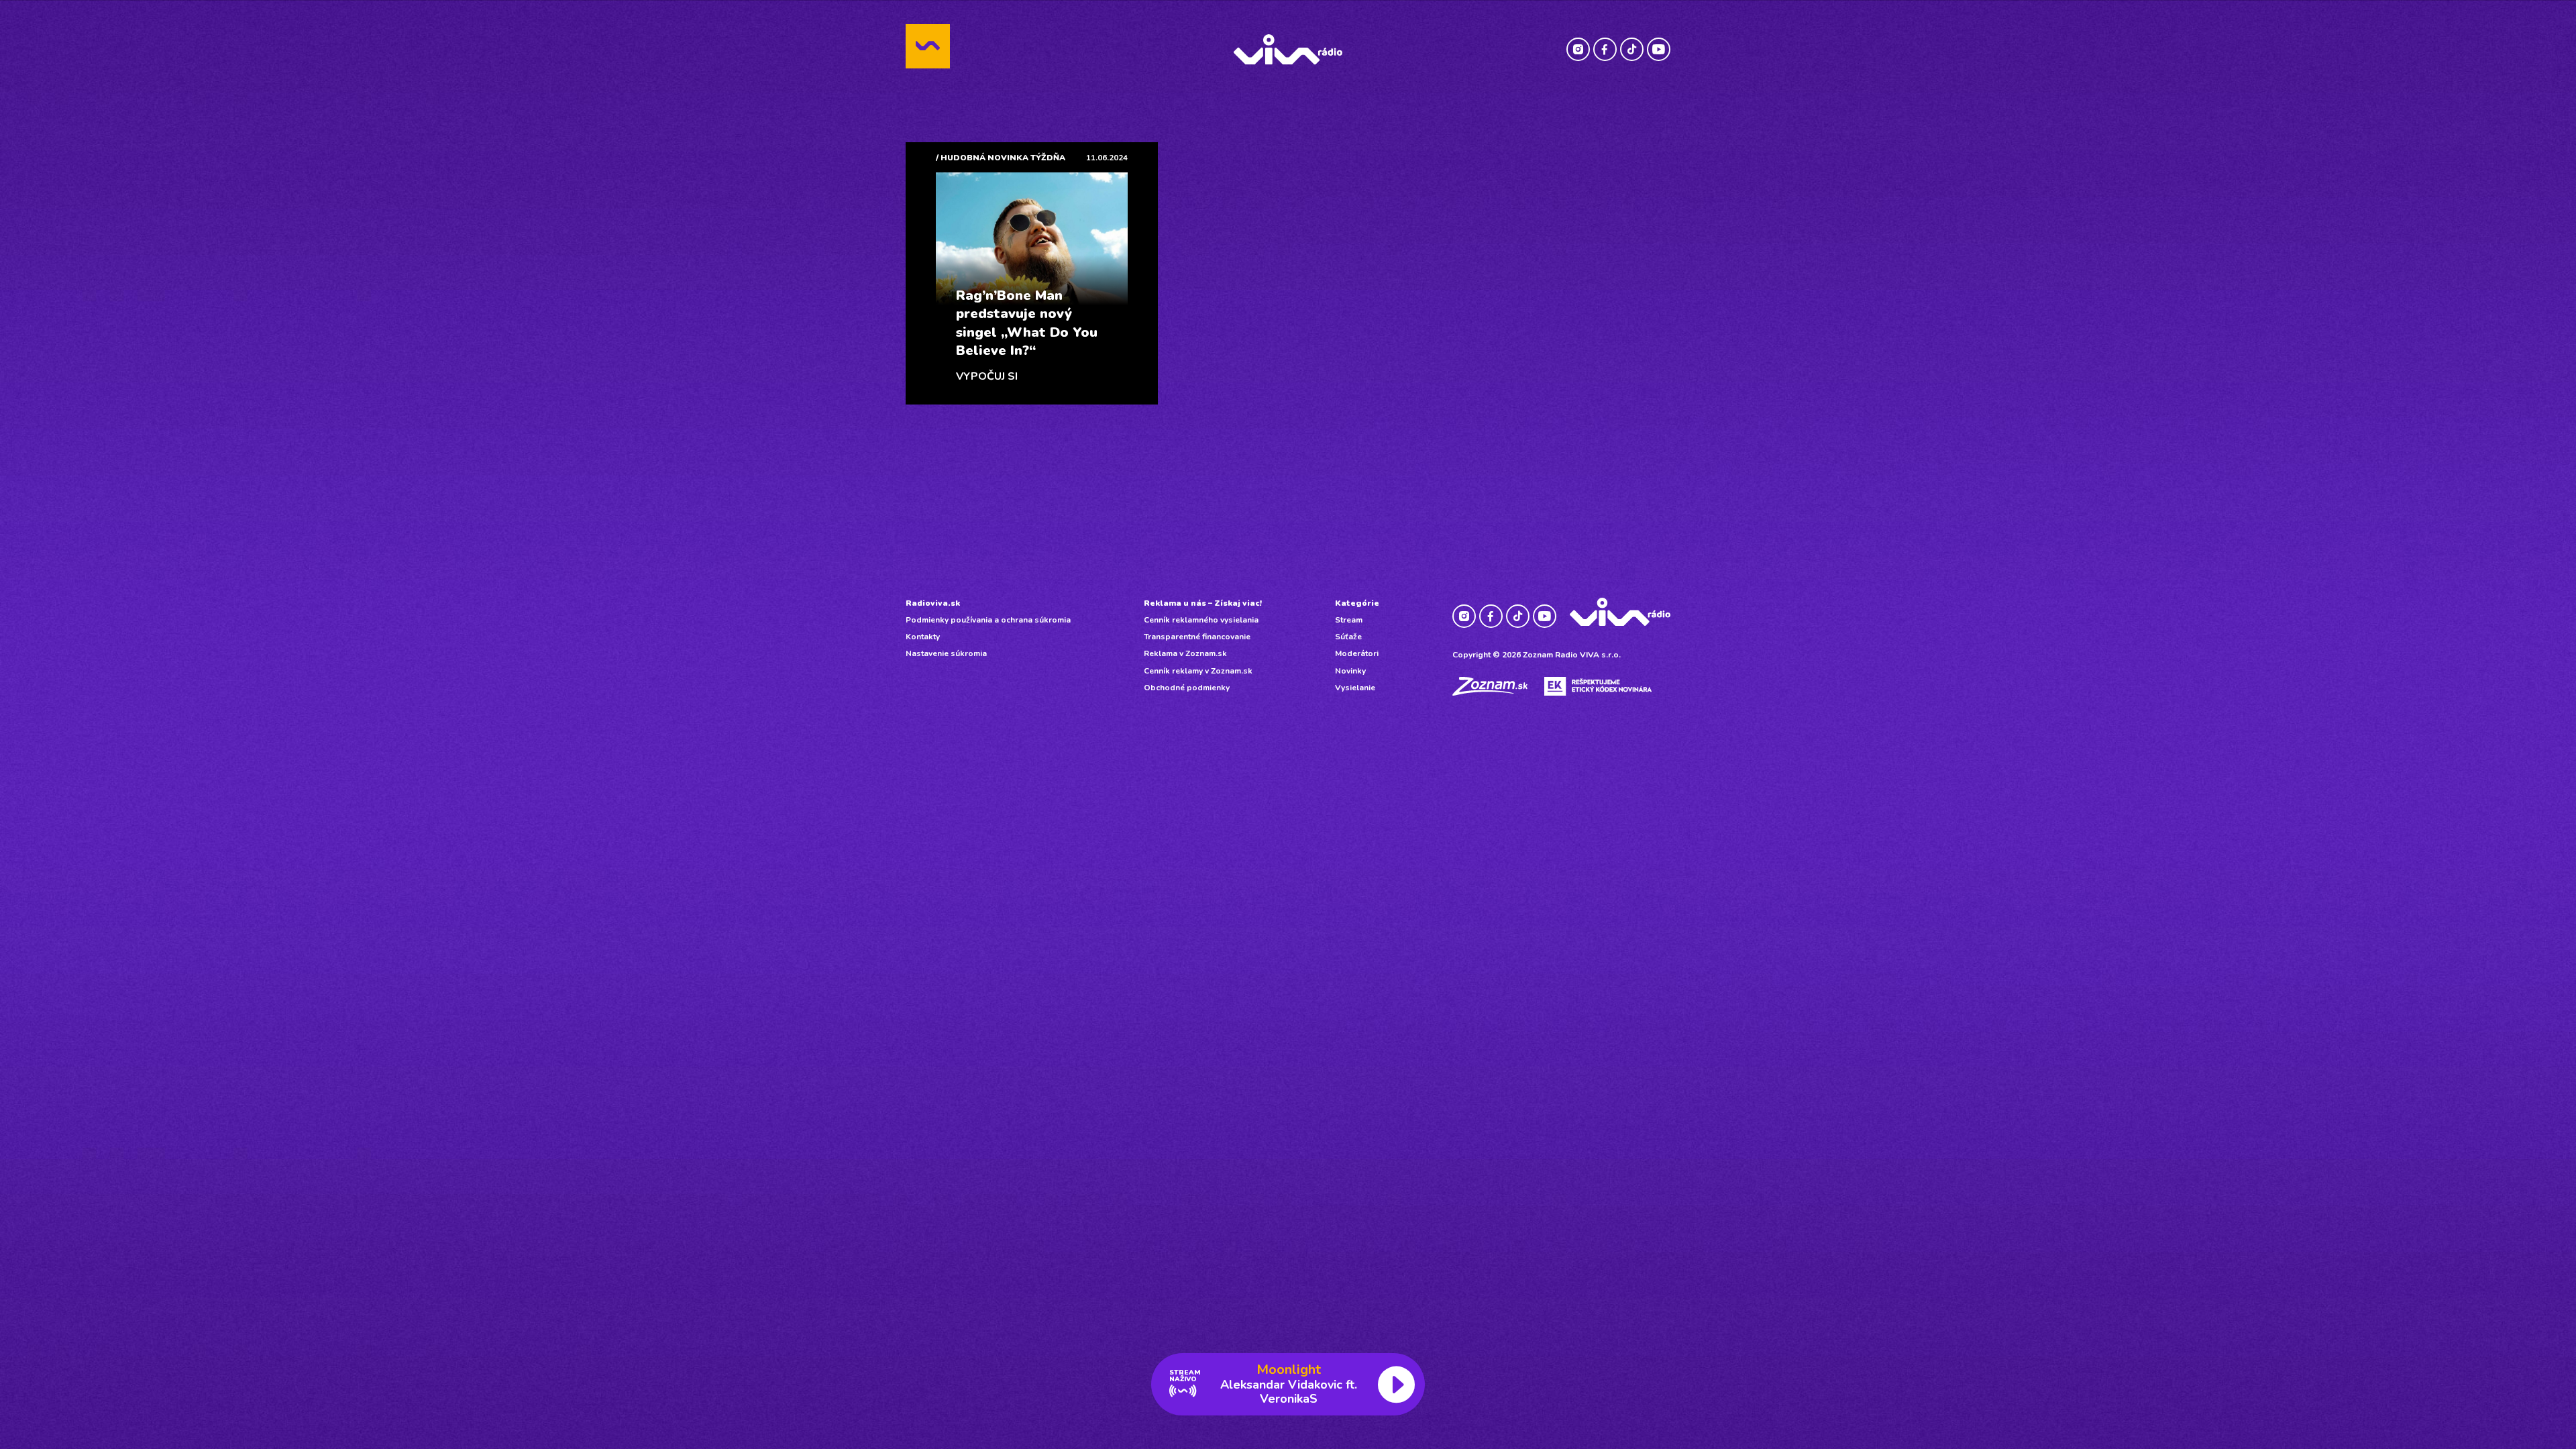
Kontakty (923, 637)
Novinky (1350, 671)
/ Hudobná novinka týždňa (1001, 158)
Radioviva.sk (933, 603)
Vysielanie (1355, 688)
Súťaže (1348, 637)
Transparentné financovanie (1197, 637)
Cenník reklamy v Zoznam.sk (1198, 671)
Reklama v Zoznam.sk (1185, 653)
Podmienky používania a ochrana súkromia (988, 620)
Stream (1349, 620)
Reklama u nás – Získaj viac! (1203, 603)
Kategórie (1357, 603)
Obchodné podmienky (1187, 688)
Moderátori (1357, 653)
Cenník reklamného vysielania (1201, 620)
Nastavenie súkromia (946, 653)
